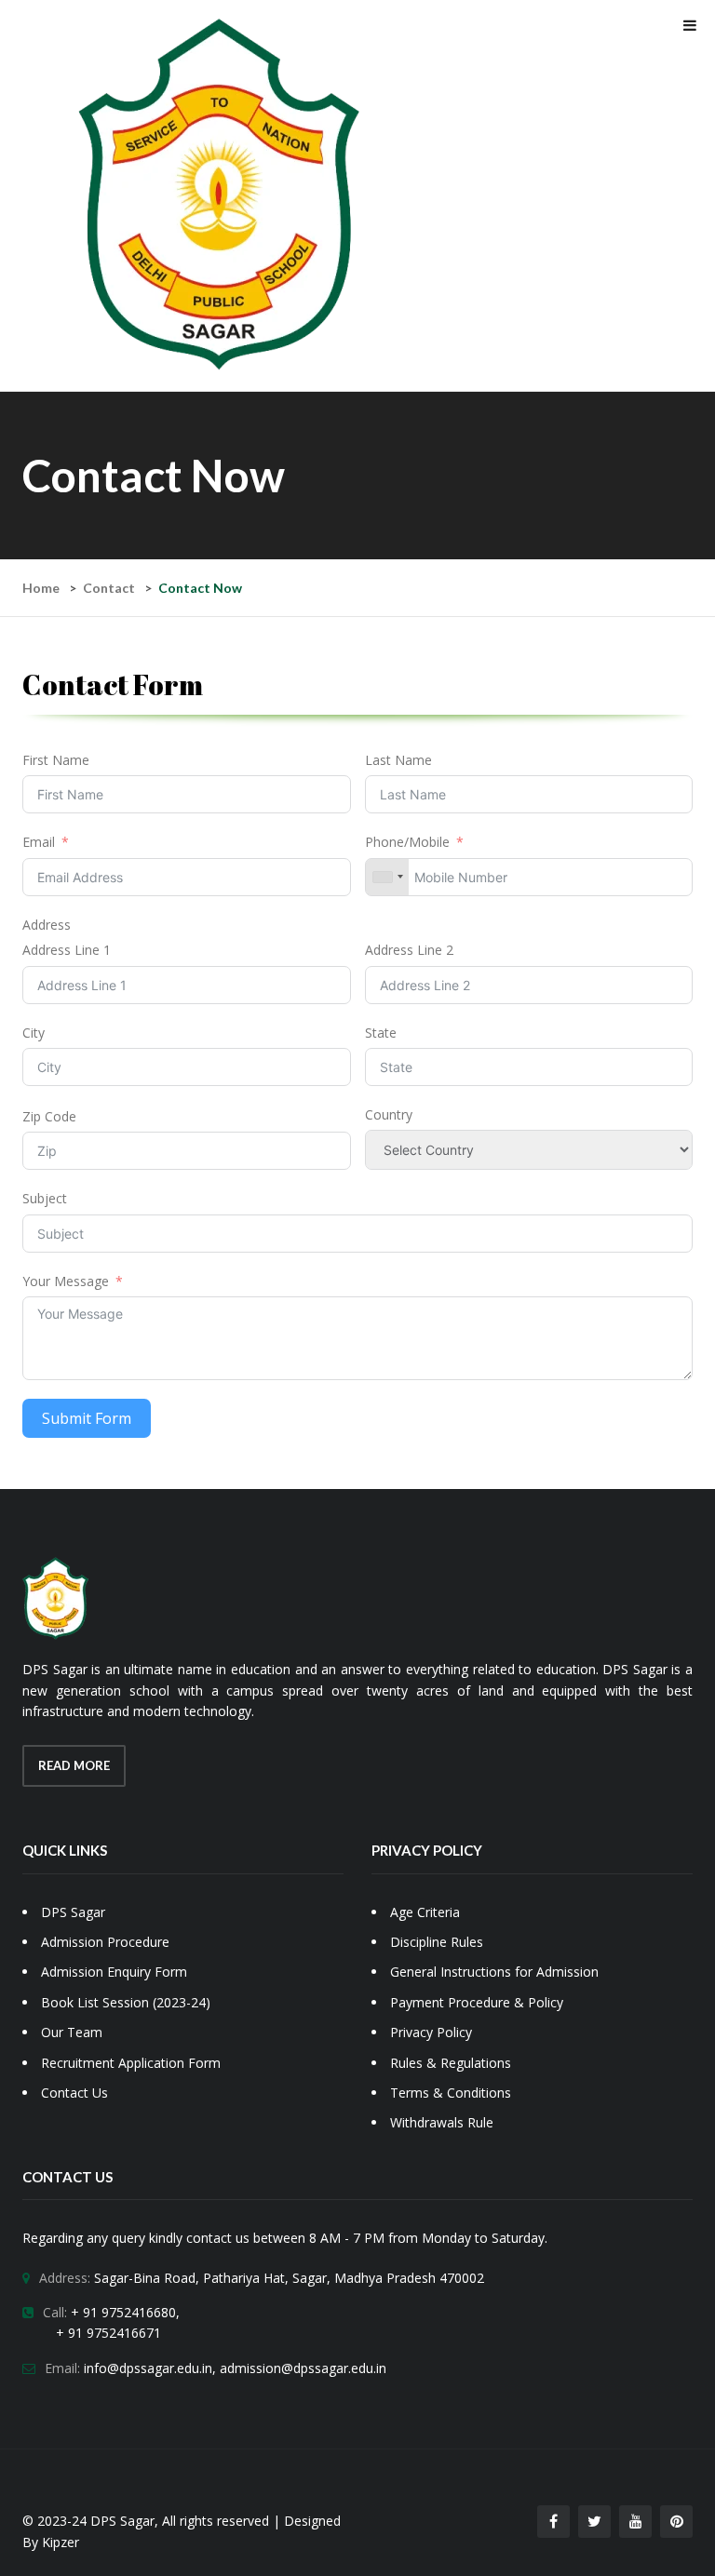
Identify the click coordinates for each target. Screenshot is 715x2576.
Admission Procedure (105, 1942)
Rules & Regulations (451, 2063)
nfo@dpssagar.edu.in (149, 2368)
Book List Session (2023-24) (126, 2002)
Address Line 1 (67, 950)
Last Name (398, 760)
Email (39, 842)
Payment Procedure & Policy (477, 2002)
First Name (56, 760)
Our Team (72, 2032)
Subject (45, 1198)
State (381, 1033)
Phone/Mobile (407, 842)
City (34, 1033)
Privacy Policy (431, 2032)
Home (41, 588)
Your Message (66, 1281)
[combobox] (387, 877)
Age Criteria (425, 1912)
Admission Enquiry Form (114, 1972)
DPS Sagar (73, 1912)
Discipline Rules (437, 1942)
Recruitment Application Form (131, 2063)
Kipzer (61, 2542)
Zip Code (49, 1116)
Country (389, 1114)
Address (47, 925)
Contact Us (74, 2093)
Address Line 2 (409, 950)
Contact (109, 588)
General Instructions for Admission (494, 1972)
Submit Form (87, 1418)
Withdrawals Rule (442, 2122)
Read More (74, 1765)
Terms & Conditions (451, 2093)
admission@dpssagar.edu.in (303, 2368)
